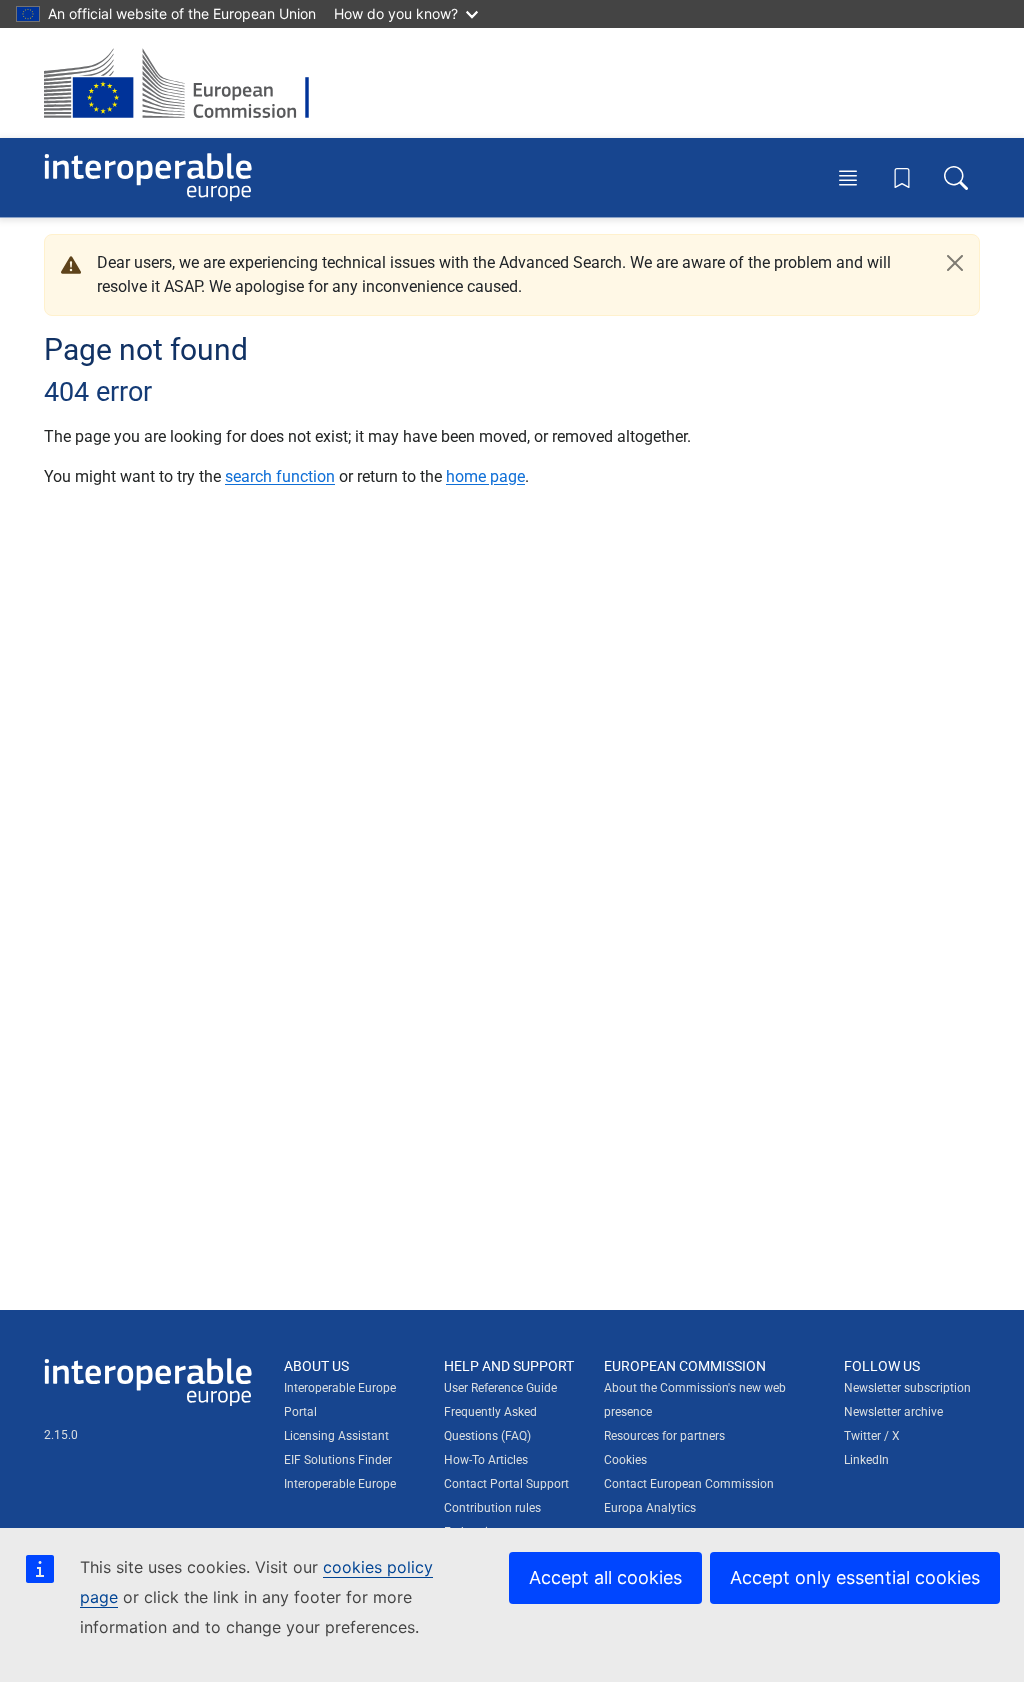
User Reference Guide (500, 1388)
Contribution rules (492, 1508)
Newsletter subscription (907, 1388)
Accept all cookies (605, 1577)
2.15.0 (61, 1435)
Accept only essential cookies (855, 1577)
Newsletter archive (893, 1412)
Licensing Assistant (336, 1436)
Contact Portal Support (506, 1484)
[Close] (955, 263)
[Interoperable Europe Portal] (148, 177)
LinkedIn (866, 1460)
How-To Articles (486, 1460)
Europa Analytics (650, 1508)
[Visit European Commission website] (186, 83)
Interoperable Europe (340, 1484)
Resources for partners (664, 1436)
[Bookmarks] (902, 178)
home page (485, 476)
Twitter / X (872, 1436)
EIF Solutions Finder (338, 1460)
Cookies (625, 1460)
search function (280, 476)
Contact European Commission (689, 1484)
